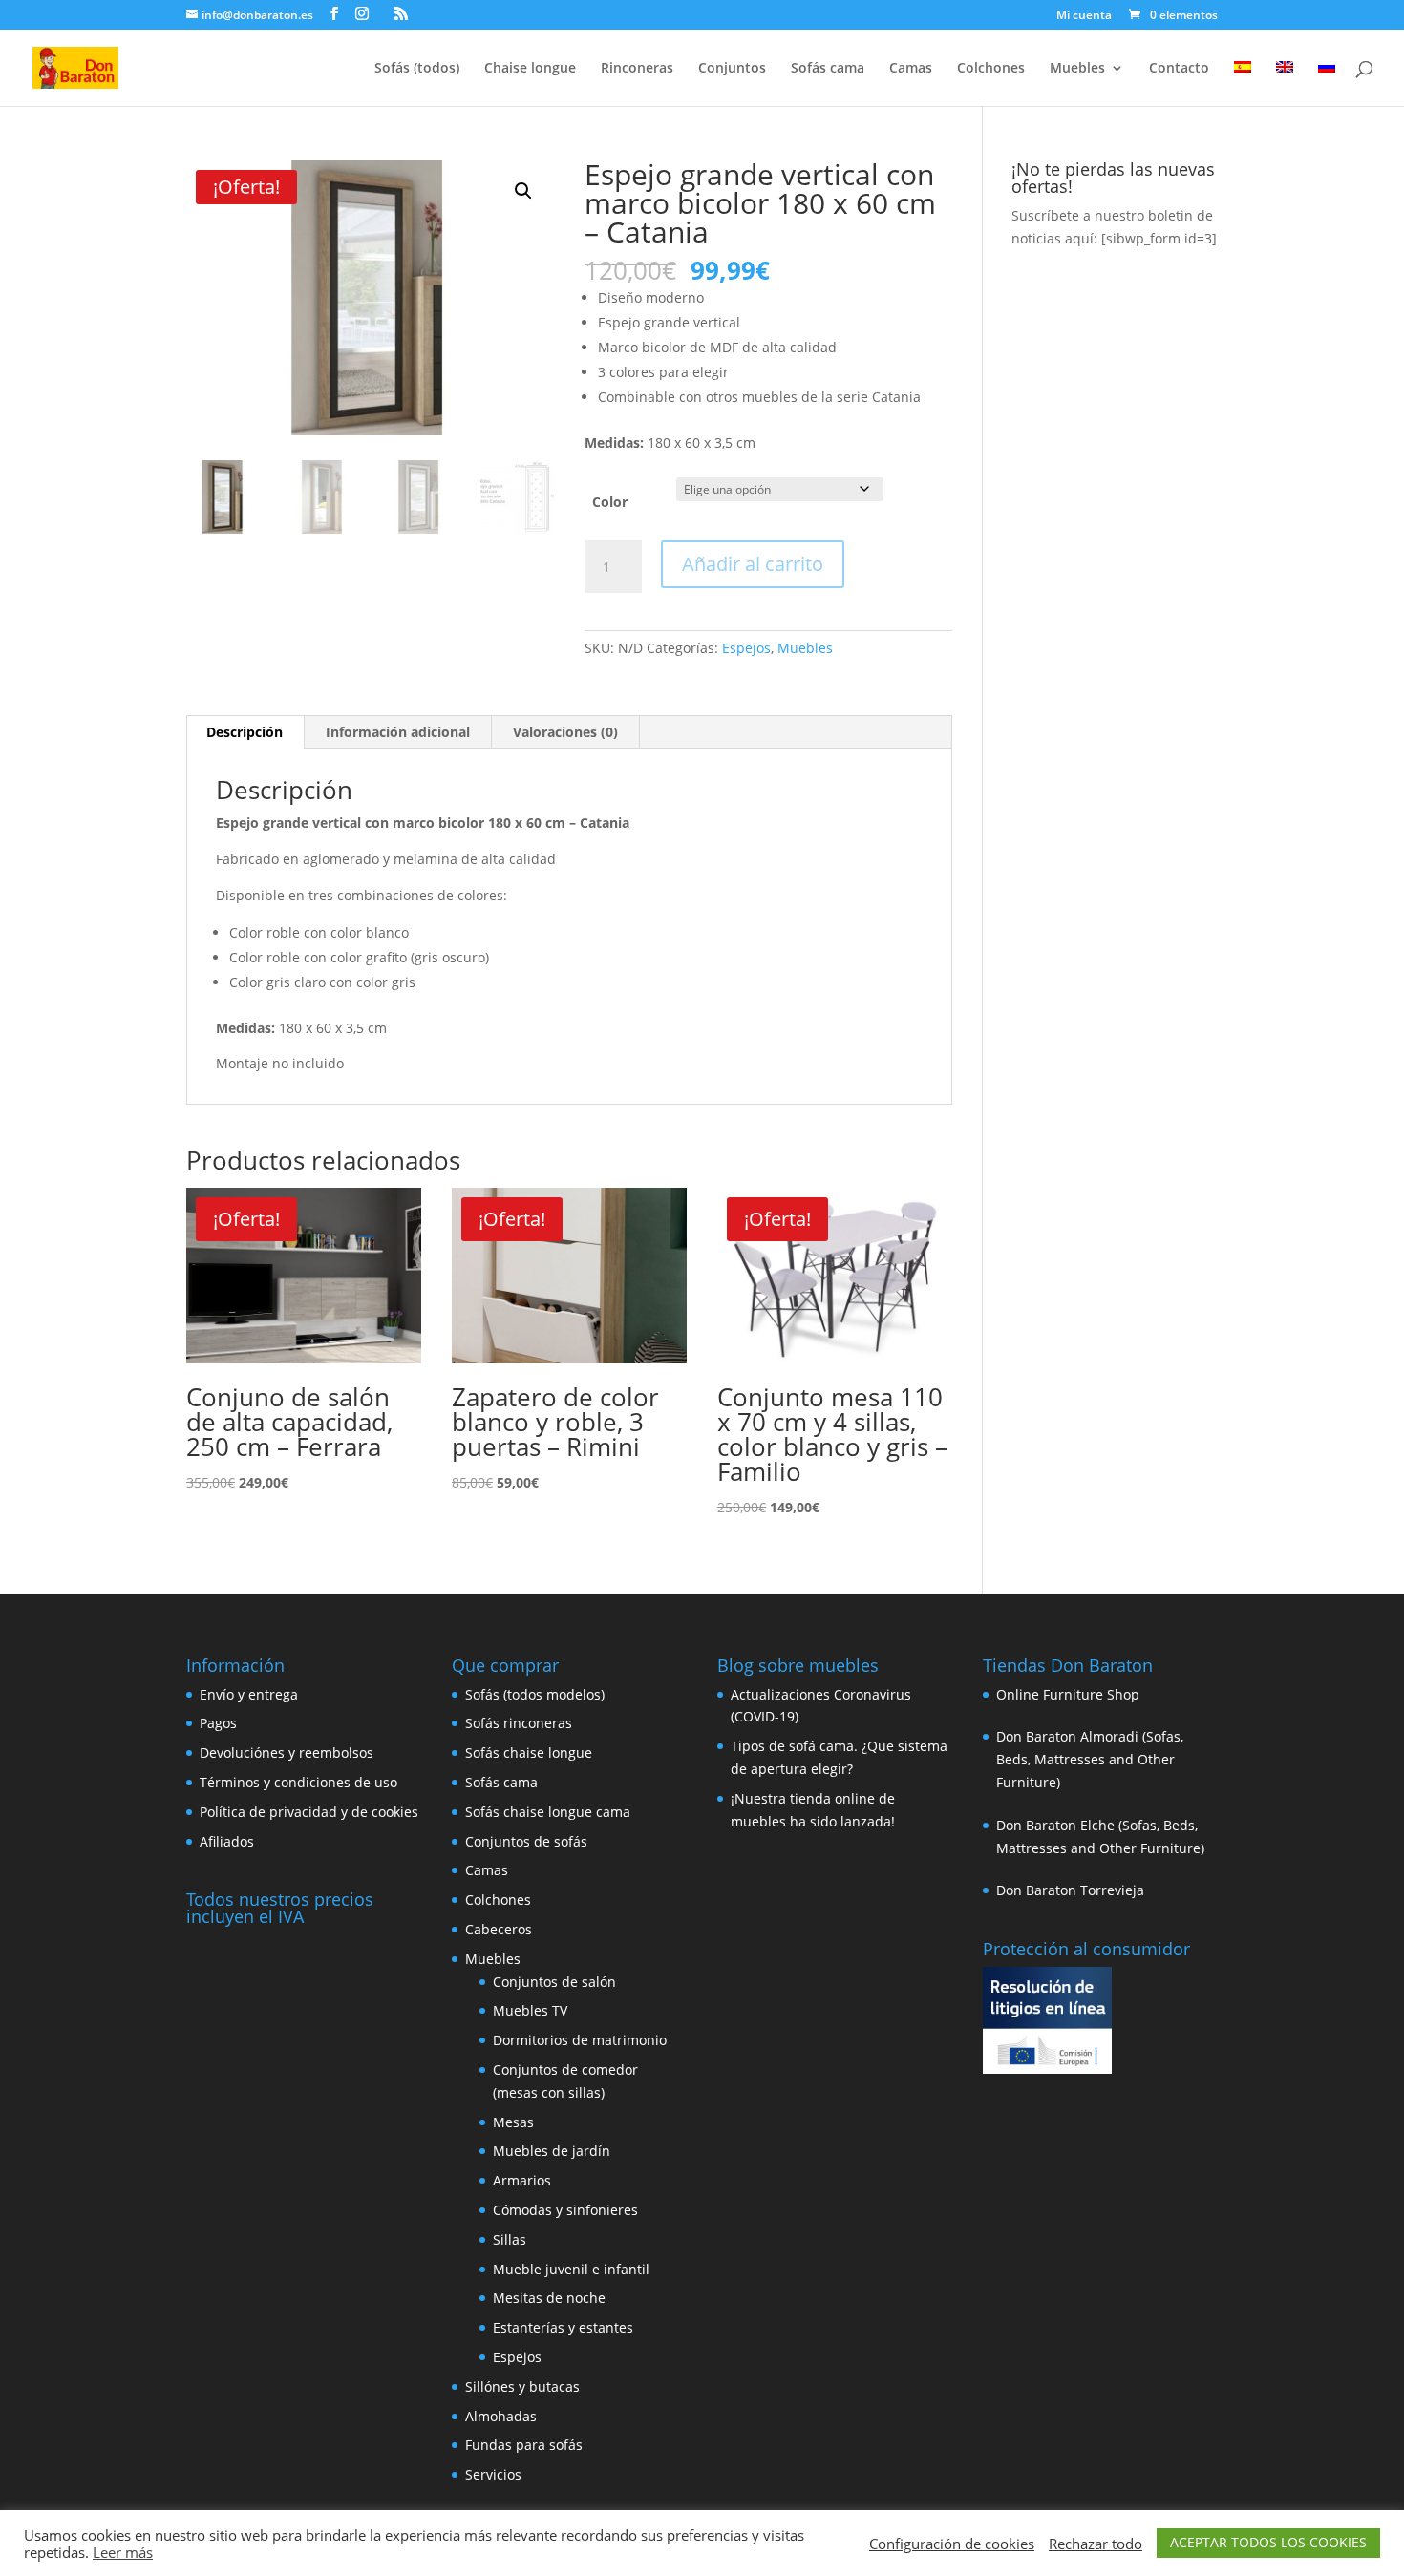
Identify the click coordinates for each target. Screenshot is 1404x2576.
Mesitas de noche (549, 2298)
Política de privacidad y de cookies (309, 1812)
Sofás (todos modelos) (535, 1694)
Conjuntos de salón (554, 1982)
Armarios (522, 2180)
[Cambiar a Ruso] (1327, 84)
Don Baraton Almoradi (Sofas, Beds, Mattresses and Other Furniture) (1090, 1759)
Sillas (510, 2239)
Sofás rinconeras (519, 1723)
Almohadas (501, 2416)
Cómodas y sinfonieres (565, 2210)
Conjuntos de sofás (526, 1841)
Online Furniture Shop (1068, 1694)
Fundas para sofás (524, 2445)
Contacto (1179, 69)
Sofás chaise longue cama (548, 1812)
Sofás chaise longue (529, 1753)
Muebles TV (530, 2010)
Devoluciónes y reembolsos (287, 1753)
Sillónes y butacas (522, 2386)
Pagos (218, 1723)
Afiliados (227, 1841)
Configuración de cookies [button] (952, 2544)
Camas (911, 69)
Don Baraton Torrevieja (1070, 1890)
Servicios (493, 2474)
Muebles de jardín (552, 2151)
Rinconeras (637, 69)
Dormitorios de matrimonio (580, 2040)
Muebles (1077, 69)
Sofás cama (828, 69)
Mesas (513, 2122)
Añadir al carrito (753, 564)
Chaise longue (530, 69)
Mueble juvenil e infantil (571, 2269)
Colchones (991, 69)
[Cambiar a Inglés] (1285, 84)
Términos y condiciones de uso (298, 1782)
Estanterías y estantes (563, 2327)
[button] (523, 191)
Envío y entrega (249, 1694)
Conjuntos (732, 69)
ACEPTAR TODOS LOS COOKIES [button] (1268, 2542)
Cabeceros (499, 1929)
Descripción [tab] (245, 732)
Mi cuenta (1084, 16)
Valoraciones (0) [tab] (565, 732)
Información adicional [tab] (398, 732)
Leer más (123, 2552)
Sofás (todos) (417, 69)
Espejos (746, 648)
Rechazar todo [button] (1096, 2544)
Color (610, 502)
